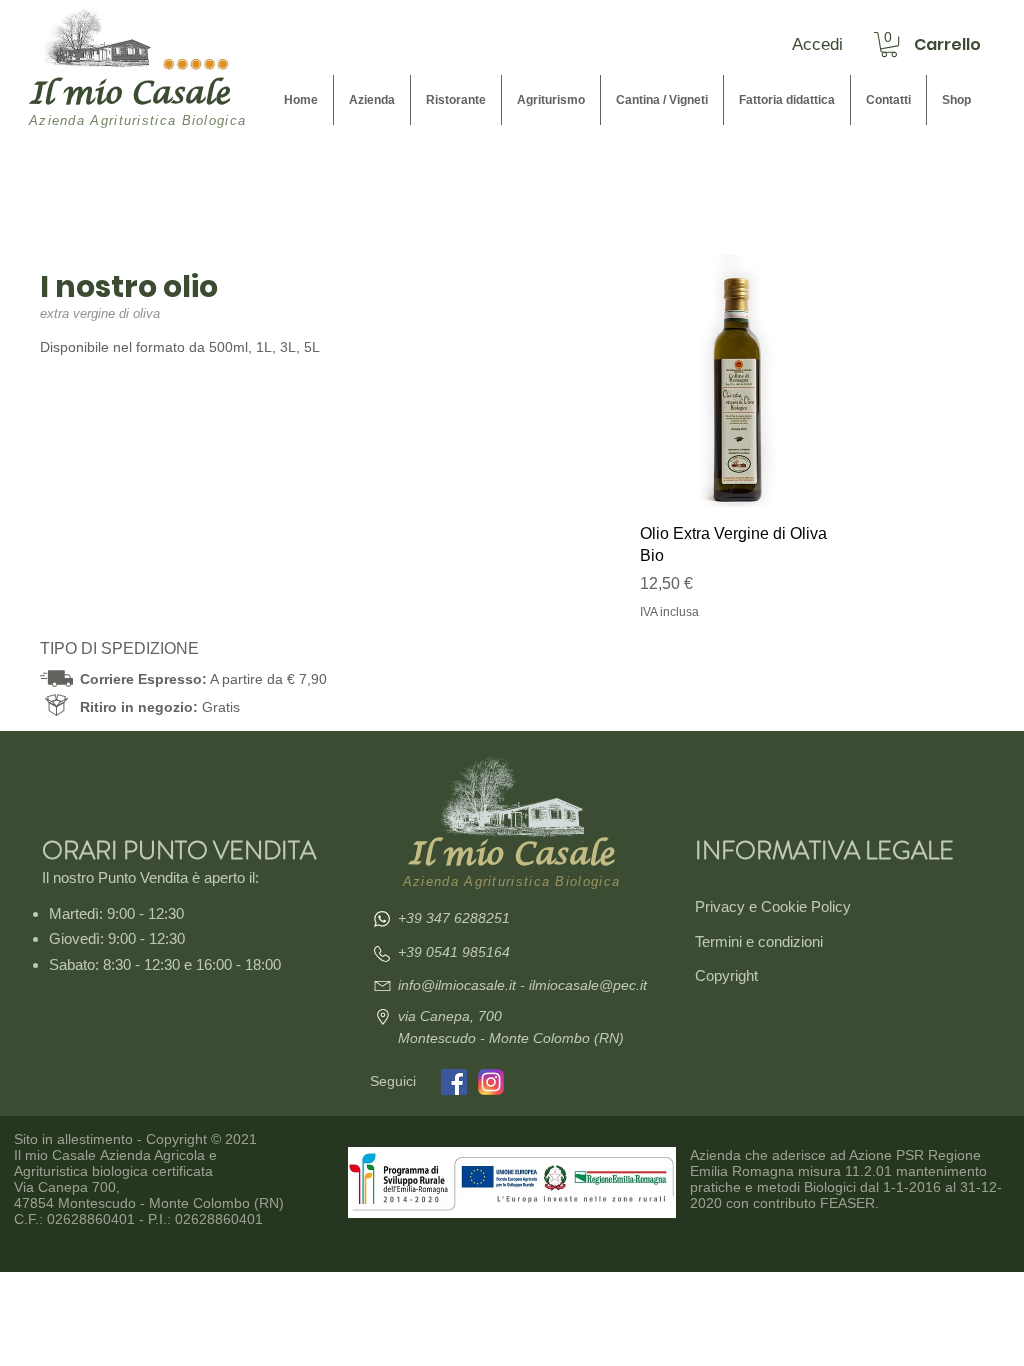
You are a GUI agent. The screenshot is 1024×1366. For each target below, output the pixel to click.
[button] (889, 44)
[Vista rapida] (734, 381)
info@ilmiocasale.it (459, 985)
